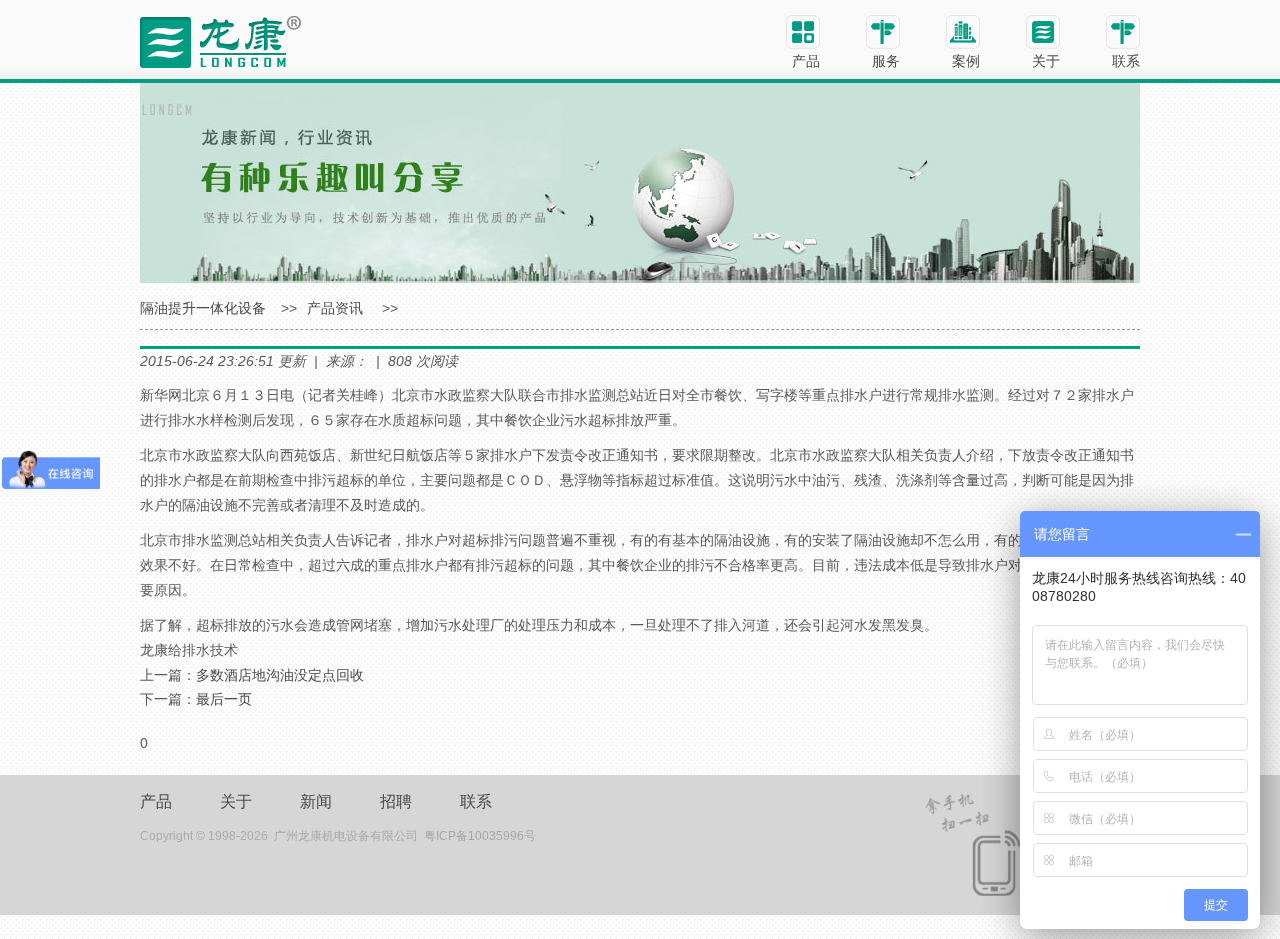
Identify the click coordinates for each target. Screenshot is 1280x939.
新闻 (316, 801)
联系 (476, 801)
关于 (236, 801)
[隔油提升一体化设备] (220, 41)
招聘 (396, 801)
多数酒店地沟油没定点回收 (280, 675)
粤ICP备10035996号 (480, 836)
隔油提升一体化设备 (203, 308)
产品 (156, 801)
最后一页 (224, 699)
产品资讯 (335, 308)
